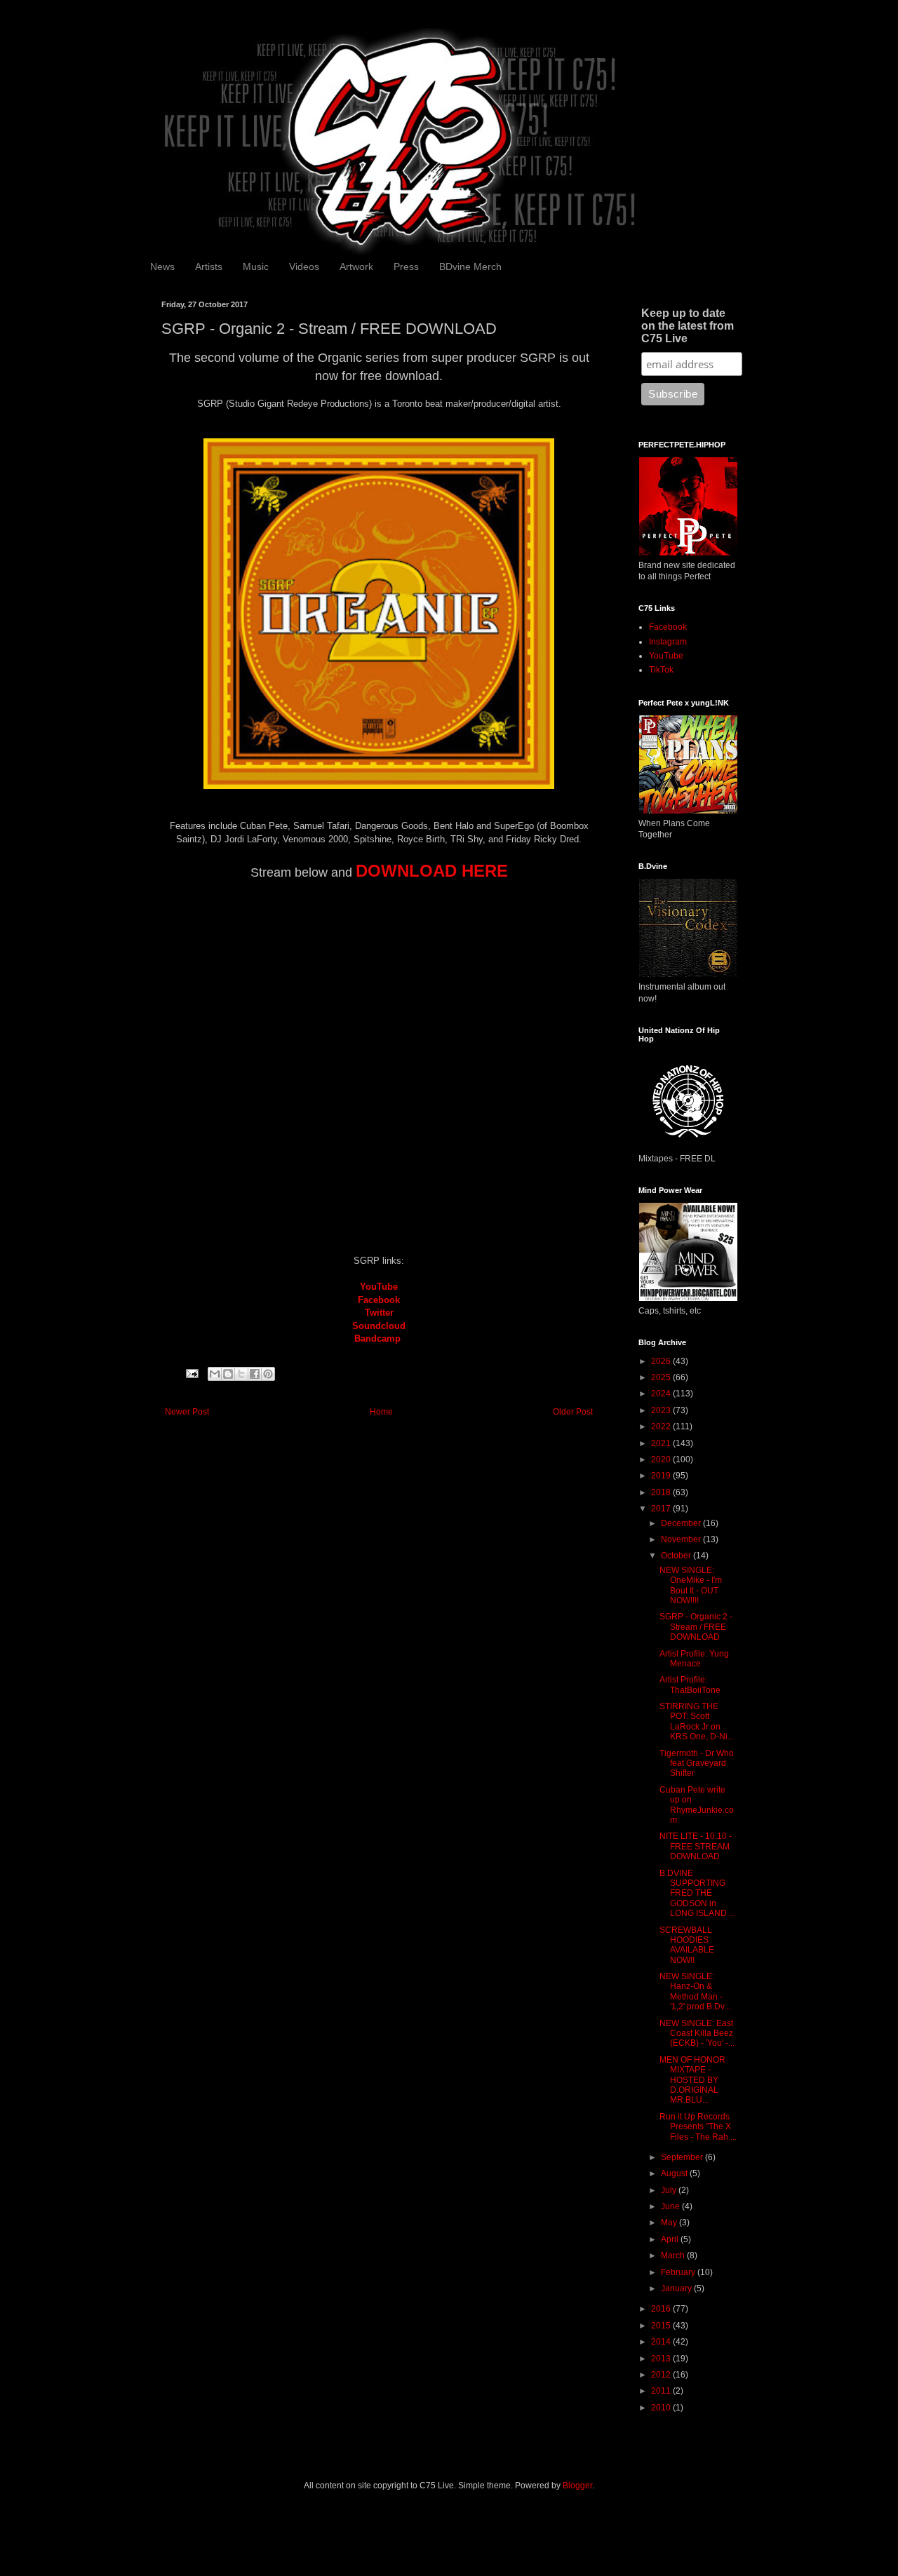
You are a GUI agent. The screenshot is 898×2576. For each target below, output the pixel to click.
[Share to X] (241, 1374)
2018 (662, 1492)
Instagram (668, 642)
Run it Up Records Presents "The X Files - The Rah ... (698, 2127)
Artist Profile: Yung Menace (694, 1659)
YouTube (379, 1287)
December (682, 1523)
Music (256, 267)
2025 (662, 1377)
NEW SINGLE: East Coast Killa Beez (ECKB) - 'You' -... (697, 2034)
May (670, 2223)
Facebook (668, 627)
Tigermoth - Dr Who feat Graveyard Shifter (697, 1764)
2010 (662, 2408)
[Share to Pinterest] (268, 1374)
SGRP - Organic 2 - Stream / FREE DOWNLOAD (696, 1627)
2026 (662, 1361)
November (682, 1539)
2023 (662, 1410)
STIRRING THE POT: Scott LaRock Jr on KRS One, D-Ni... (697, 1721)
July (670, 2190)
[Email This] (215, 1374)
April (671, 2239)
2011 (662, 2391)
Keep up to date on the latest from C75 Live (688, 326)
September (683, 2157)
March (674, 2255)
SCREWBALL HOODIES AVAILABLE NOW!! (687, 1945)
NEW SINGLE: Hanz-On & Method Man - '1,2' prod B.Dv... (695, 1991)
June (671, 2206)
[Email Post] (192, 1373)
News (162, 267)
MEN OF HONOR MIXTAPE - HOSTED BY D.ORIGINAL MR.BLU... (692, 2080)
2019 (662, 1476)
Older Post (573, 1412)
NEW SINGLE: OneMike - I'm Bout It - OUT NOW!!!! (691, 1585)
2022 (662, 1427)
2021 (662, 1443)
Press (406, 267)
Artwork (356, 267)
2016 (662, 2309)
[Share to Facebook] (255, 1374)
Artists (209, 267)
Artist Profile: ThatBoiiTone (690, 1685)
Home (381, 1412)
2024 (662, 1394)
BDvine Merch (470, 267)
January (677, 2288)
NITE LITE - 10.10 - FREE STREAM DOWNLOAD (696, 1846)
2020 (662, 1459)
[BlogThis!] (228, 1374)
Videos (304, 267)
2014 (662, 2342)
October (677, 1556)
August (675, 2173)
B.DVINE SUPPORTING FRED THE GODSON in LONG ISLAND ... (697, 1894)
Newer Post (187, 1412)
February (679, 2272)
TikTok (661, 670)
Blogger (577, 2486)
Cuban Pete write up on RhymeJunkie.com (697, 1805)
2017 (662, 1509)
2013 (662, 2359)
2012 (662, 2375)
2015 (662, 2326)
